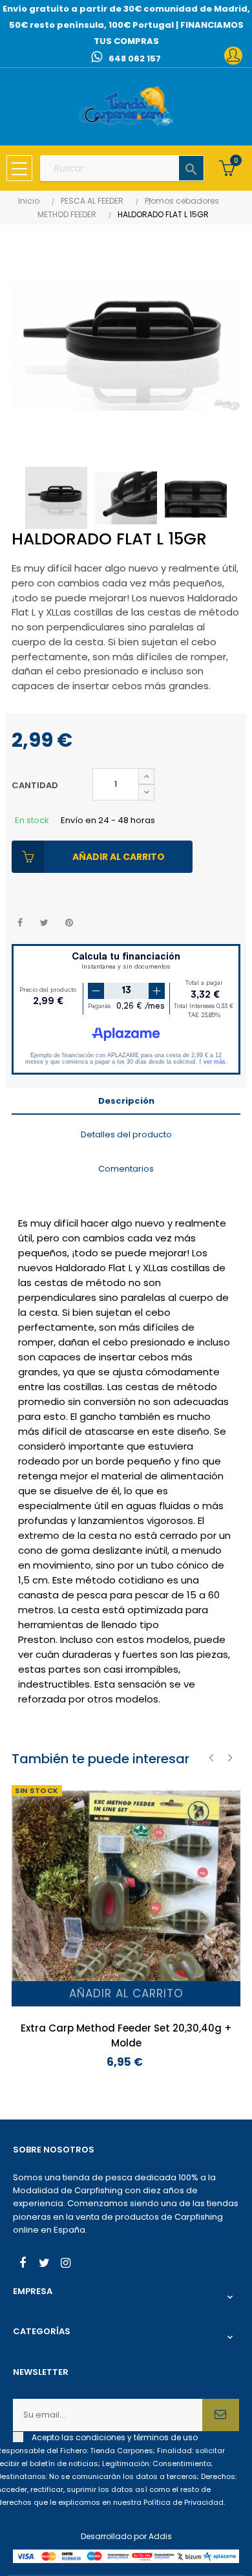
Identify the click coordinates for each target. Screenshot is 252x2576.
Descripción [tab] (126, 1101)
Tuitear (44, 923)
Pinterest (69, 923)
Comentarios (126, 1169)
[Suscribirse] (221, 2415)
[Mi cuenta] (233, 56)
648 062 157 (135, 59)
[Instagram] (65, 2264)
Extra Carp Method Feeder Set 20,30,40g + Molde (126, 2035)
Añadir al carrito (119, 857)
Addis (160, 2536)
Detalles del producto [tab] (126, 1134)
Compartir (20, 923)
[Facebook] (23, 2264)
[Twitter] (44, 2264)
